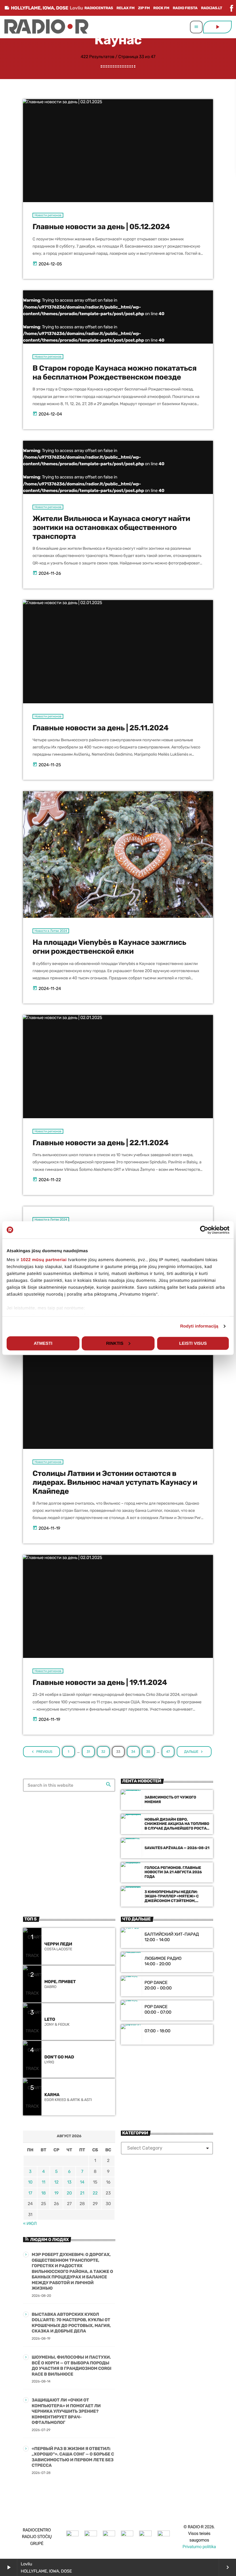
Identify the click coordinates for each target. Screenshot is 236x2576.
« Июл (30, 2223)
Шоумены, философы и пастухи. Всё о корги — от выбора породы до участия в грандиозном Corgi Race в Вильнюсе (72, 2366)
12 (57, 2182)
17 (30, 2193)
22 (95, 2193)
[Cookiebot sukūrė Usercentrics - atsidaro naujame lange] (204, 1230)
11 (43, 2182)
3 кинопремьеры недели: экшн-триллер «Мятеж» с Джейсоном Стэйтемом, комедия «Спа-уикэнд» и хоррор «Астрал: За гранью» (174, 1901)
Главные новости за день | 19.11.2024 (100, 1683)
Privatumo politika (199, 2547)
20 (69, 2193)
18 (43, 2193)
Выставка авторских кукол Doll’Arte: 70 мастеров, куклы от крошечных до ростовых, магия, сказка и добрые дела (71, 2323)
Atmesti (43, 1343)
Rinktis (115, 1343)
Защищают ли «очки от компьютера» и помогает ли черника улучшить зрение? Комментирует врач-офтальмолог (66, 2411)
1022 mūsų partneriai (44, 1260)
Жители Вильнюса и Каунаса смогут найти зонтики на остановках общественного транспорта (111, 528)
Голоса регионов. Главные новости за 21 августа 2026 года (173, 1873)
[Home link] (46, 27)
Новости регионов (48, 215)
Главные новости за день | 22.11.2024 (101, 1143)
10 (30, 2182)
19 (57, 2193)
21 (82, 2193)
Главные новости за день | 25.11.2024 (100, 728)
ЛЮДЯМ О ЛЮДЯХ (50, 2240)
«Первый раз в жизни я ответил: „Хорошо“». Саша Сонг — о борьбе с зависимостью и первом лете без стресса (73, 2457)
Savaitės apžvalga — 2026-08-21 (177, 1848)
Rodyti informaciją (199, 1326)
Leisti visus (193, 1343)
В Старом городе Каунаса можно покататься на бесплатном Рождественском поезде (115, 373)
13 (69, 2182)
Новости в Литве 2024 (51, 931)
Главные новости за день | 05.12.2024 (101, 227)
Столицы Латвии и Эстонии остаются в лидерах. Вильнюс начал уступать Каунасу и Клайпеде (115, 1483)
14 (82, 2182)
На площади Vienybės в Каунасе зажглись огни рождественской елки (109, 947)
